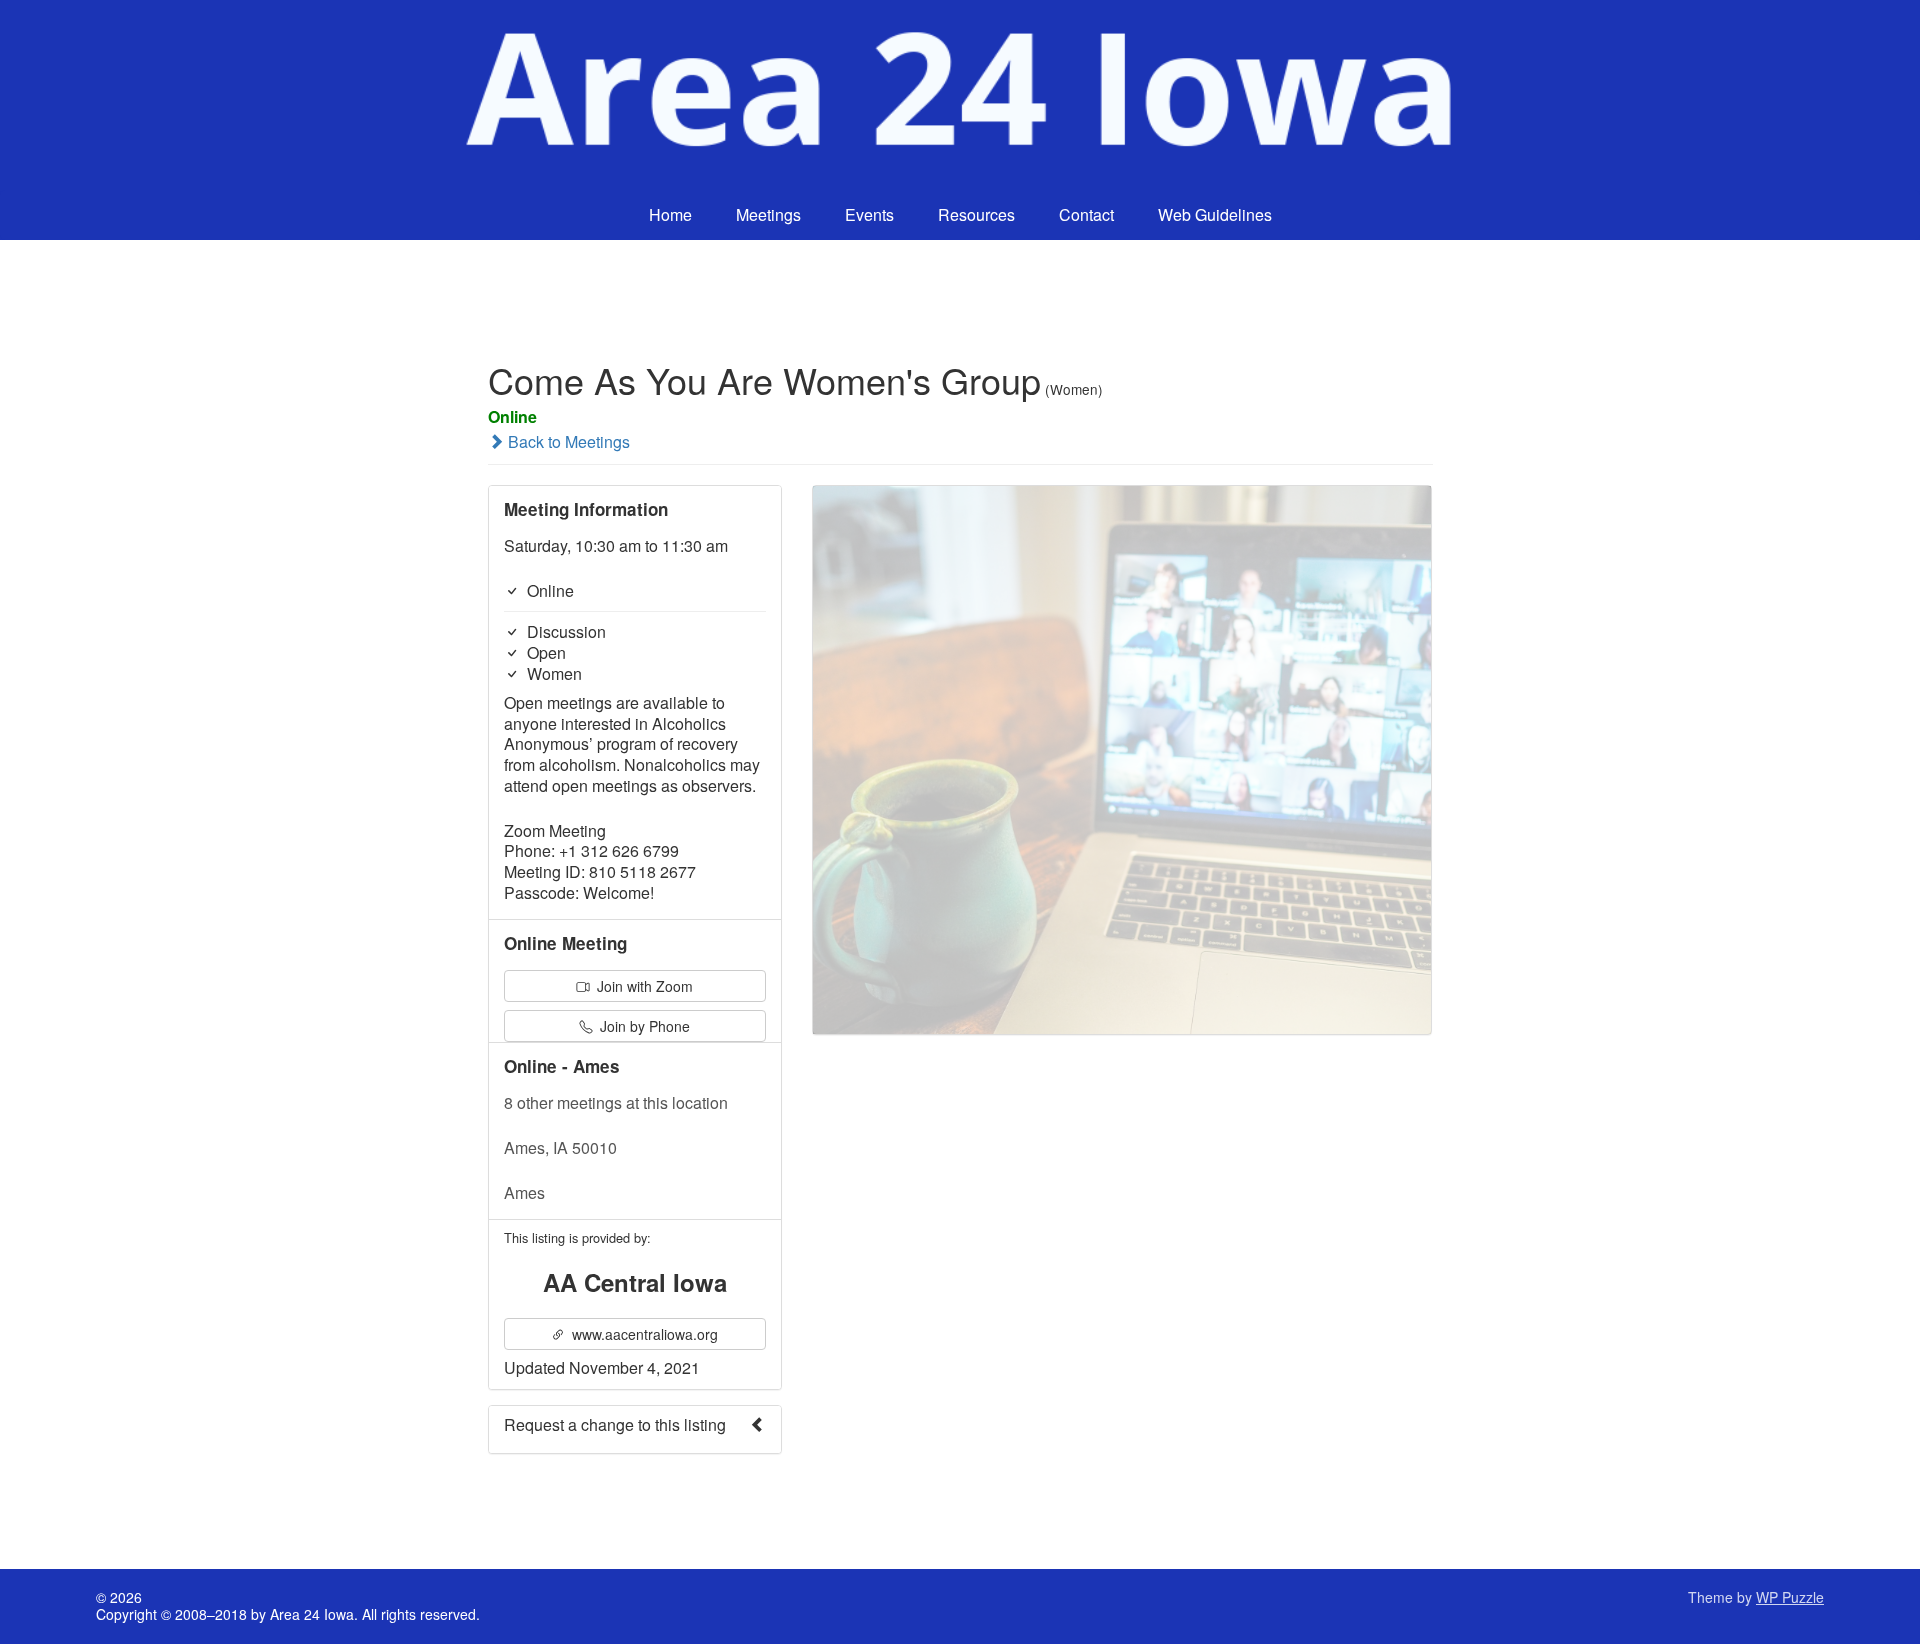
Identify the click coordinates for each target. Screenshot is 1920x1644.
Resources (976, 214)
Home (670, 214)
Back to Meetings (567, 441)
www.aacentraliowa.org (643, 1334)
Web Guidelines (1215, 214)
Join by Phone (643, 1026)
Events (869, 214)
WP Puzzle (1790, 1597)
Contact (1086, 214)
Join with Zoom (643, 986)
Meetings (768, 214)
